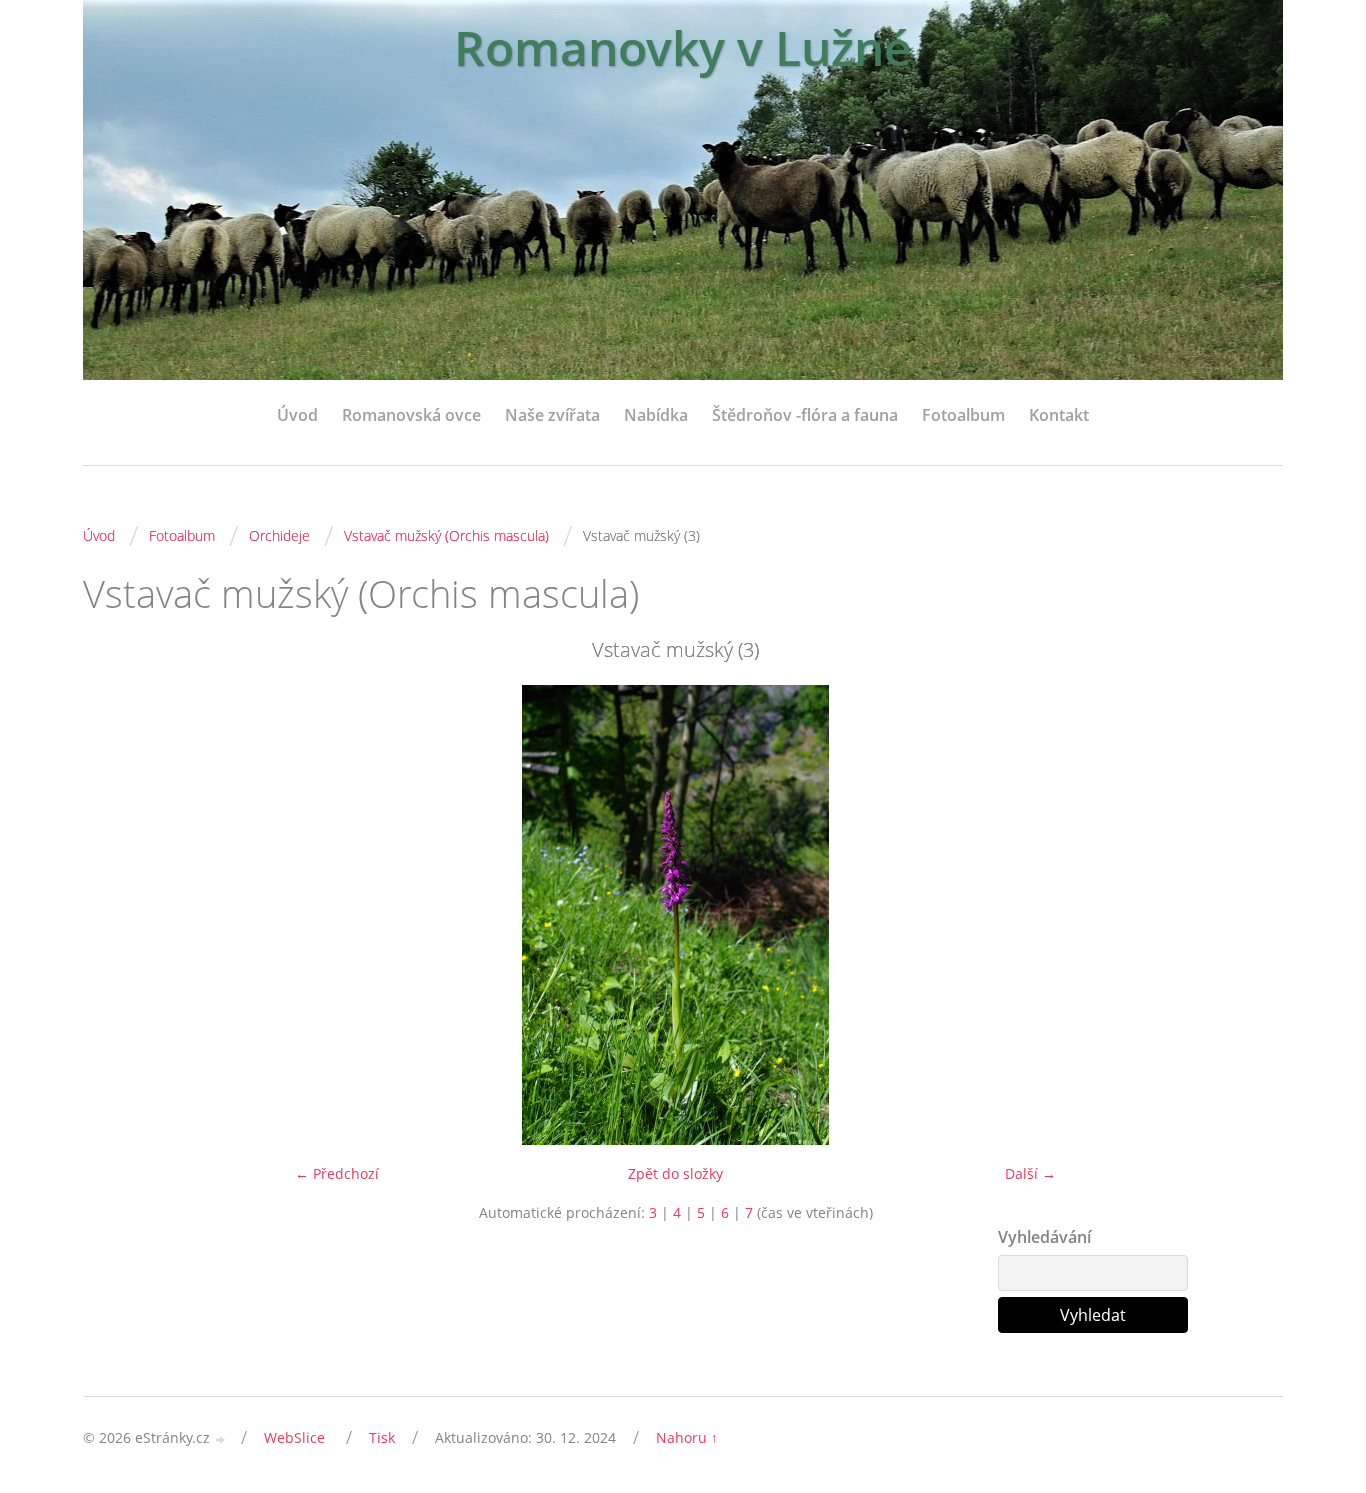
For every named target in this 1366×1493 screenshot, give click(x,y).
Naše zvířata (552, 415)
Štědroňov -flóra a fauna (805, 415)
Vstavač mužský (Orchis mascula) (446, 535)
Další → (1030, 1173)
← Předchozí (337, 1173)
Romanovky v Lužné (683, 47)
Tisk (382, 1437)
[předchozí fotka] (115, 915)
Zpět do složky (675, 1173)
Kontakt (1059, 415)
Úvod (297, 415)
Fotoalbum (963, 415)
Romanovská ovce (411, 415)
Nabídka (656, 415)
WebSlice (294, 1437)
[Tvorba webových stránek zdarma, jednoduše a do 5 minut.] (221, 1439)
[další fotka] (1235, 915)
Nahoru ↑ (687, 1437)
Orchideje (279, 535)
